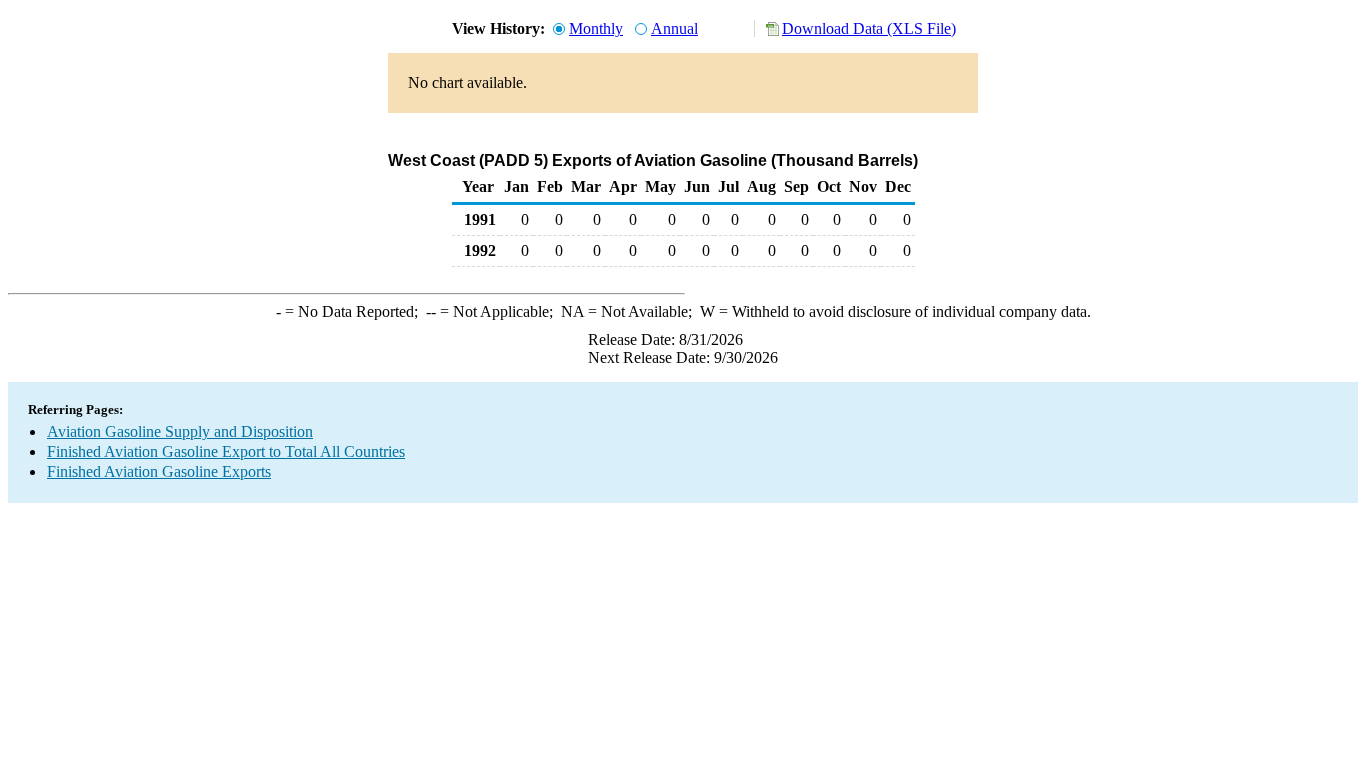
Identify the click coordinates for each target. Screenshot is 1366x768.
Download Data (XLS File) (869, 28)
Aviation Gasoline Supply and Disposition (180, 431)
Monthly (596, 28)
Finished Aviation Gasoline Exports (159, 471)
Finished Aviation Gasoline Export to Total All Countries (226, 451)
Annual (674, 28)
